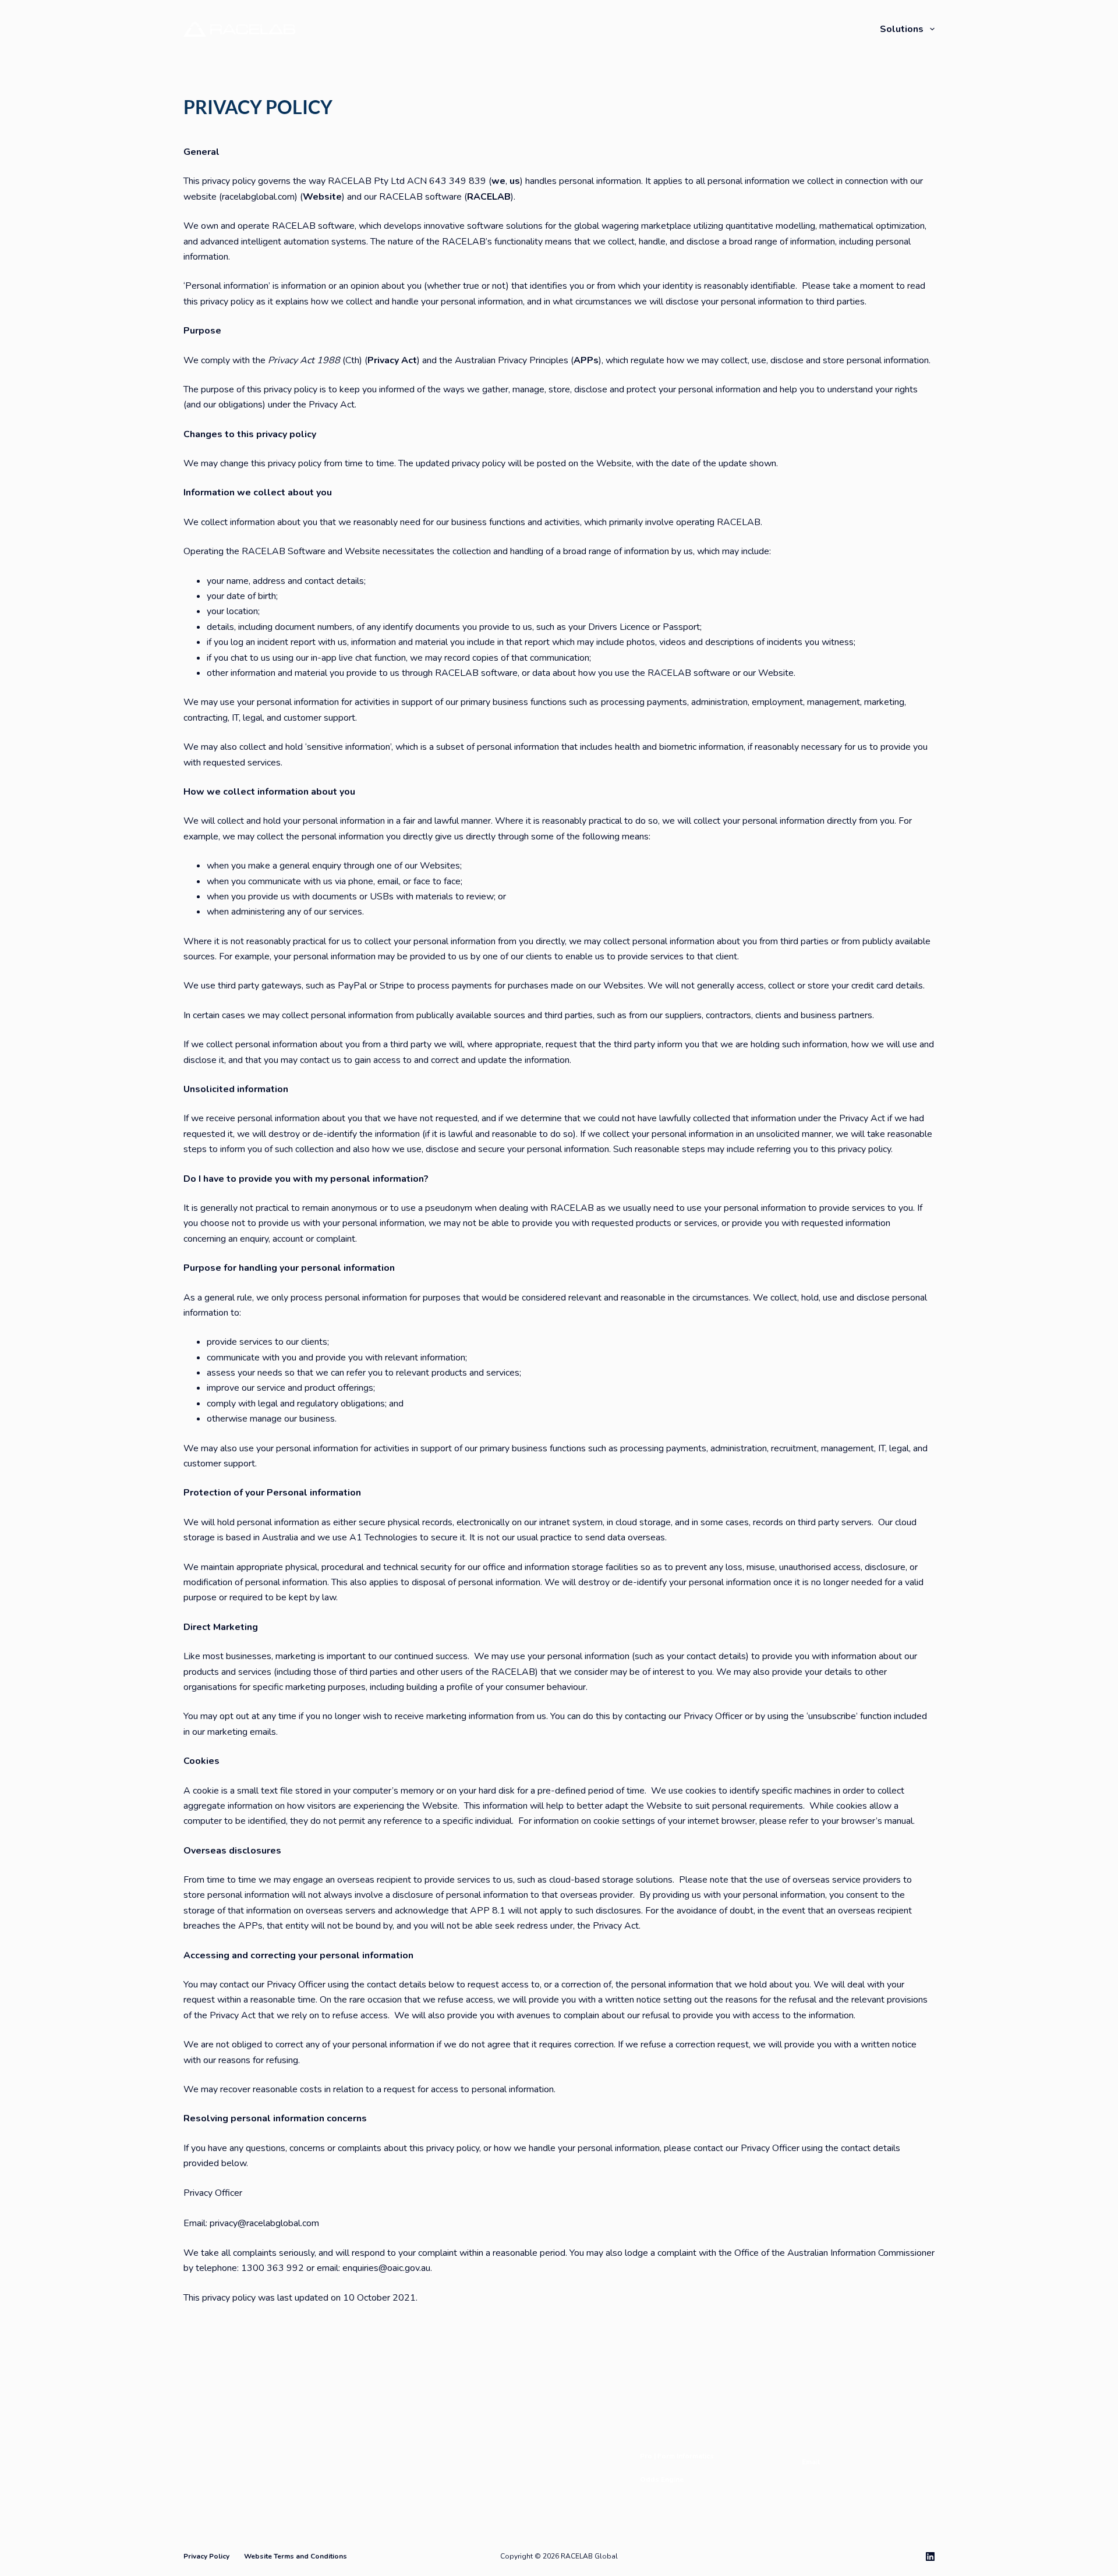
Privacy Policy (206, 2556)
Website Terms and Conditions (296, 2556)
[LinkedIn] (930, 2556)
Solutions (902, 29)
